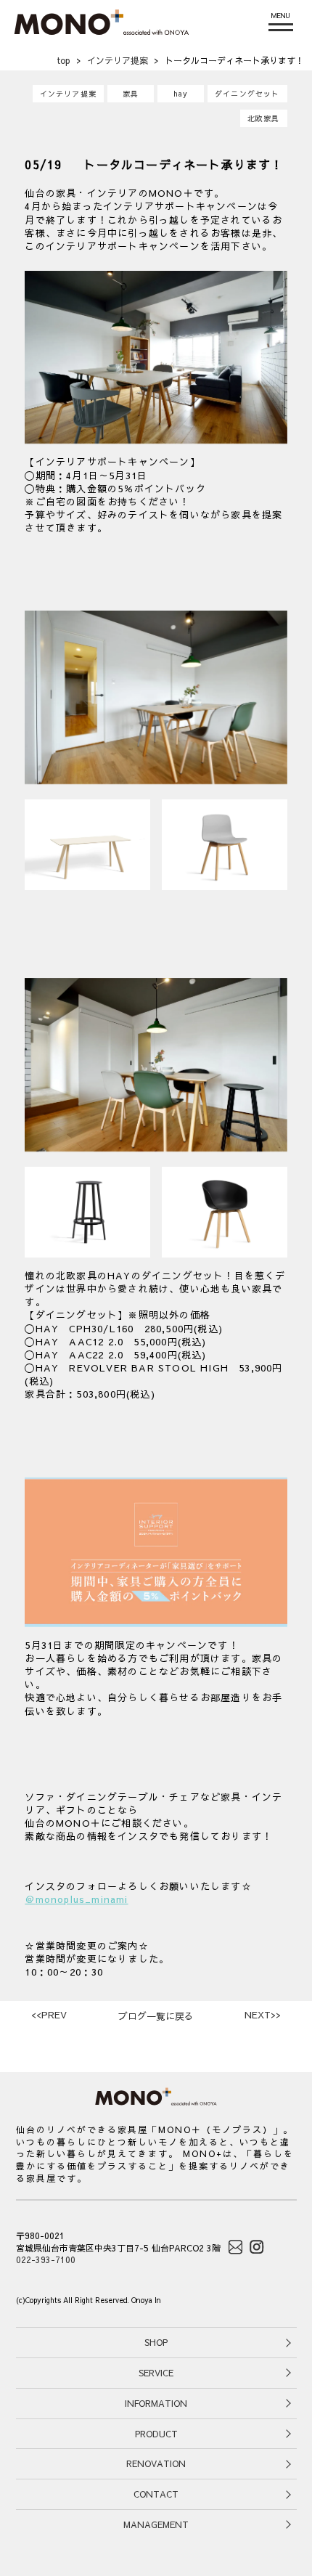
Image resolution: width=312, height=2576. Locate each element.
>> (263, 2015)
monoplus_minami (82, 1899)
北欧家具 (264, 118)
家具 (131, 94)
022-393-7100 (46, 2259)
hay (181, 94)
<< (49, 2015)
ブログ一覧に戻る (156, 2016)
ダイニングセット (247, 94)
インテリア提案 (68, 94)
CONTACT (156, 2494)
